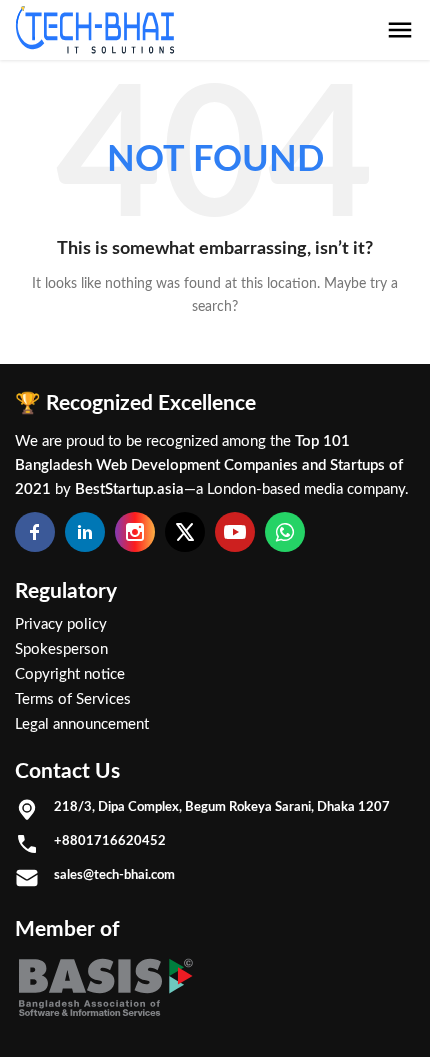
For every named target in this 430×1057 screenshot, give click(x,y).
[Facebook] (35, 532)
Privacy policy (61, 624)
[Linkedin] (85, 532)
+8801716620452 (110, 841)
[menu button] (400, 30)
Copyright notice (70, 674)
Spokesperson (61, 649)
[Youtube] (235, 532)
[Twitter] (185, 532)
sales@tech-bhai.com (114, 875)
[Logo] (95, 30)
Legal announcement (82, 724)
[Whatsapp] (285, 532)
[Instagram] (135, 532)
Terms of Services (73, 699)
